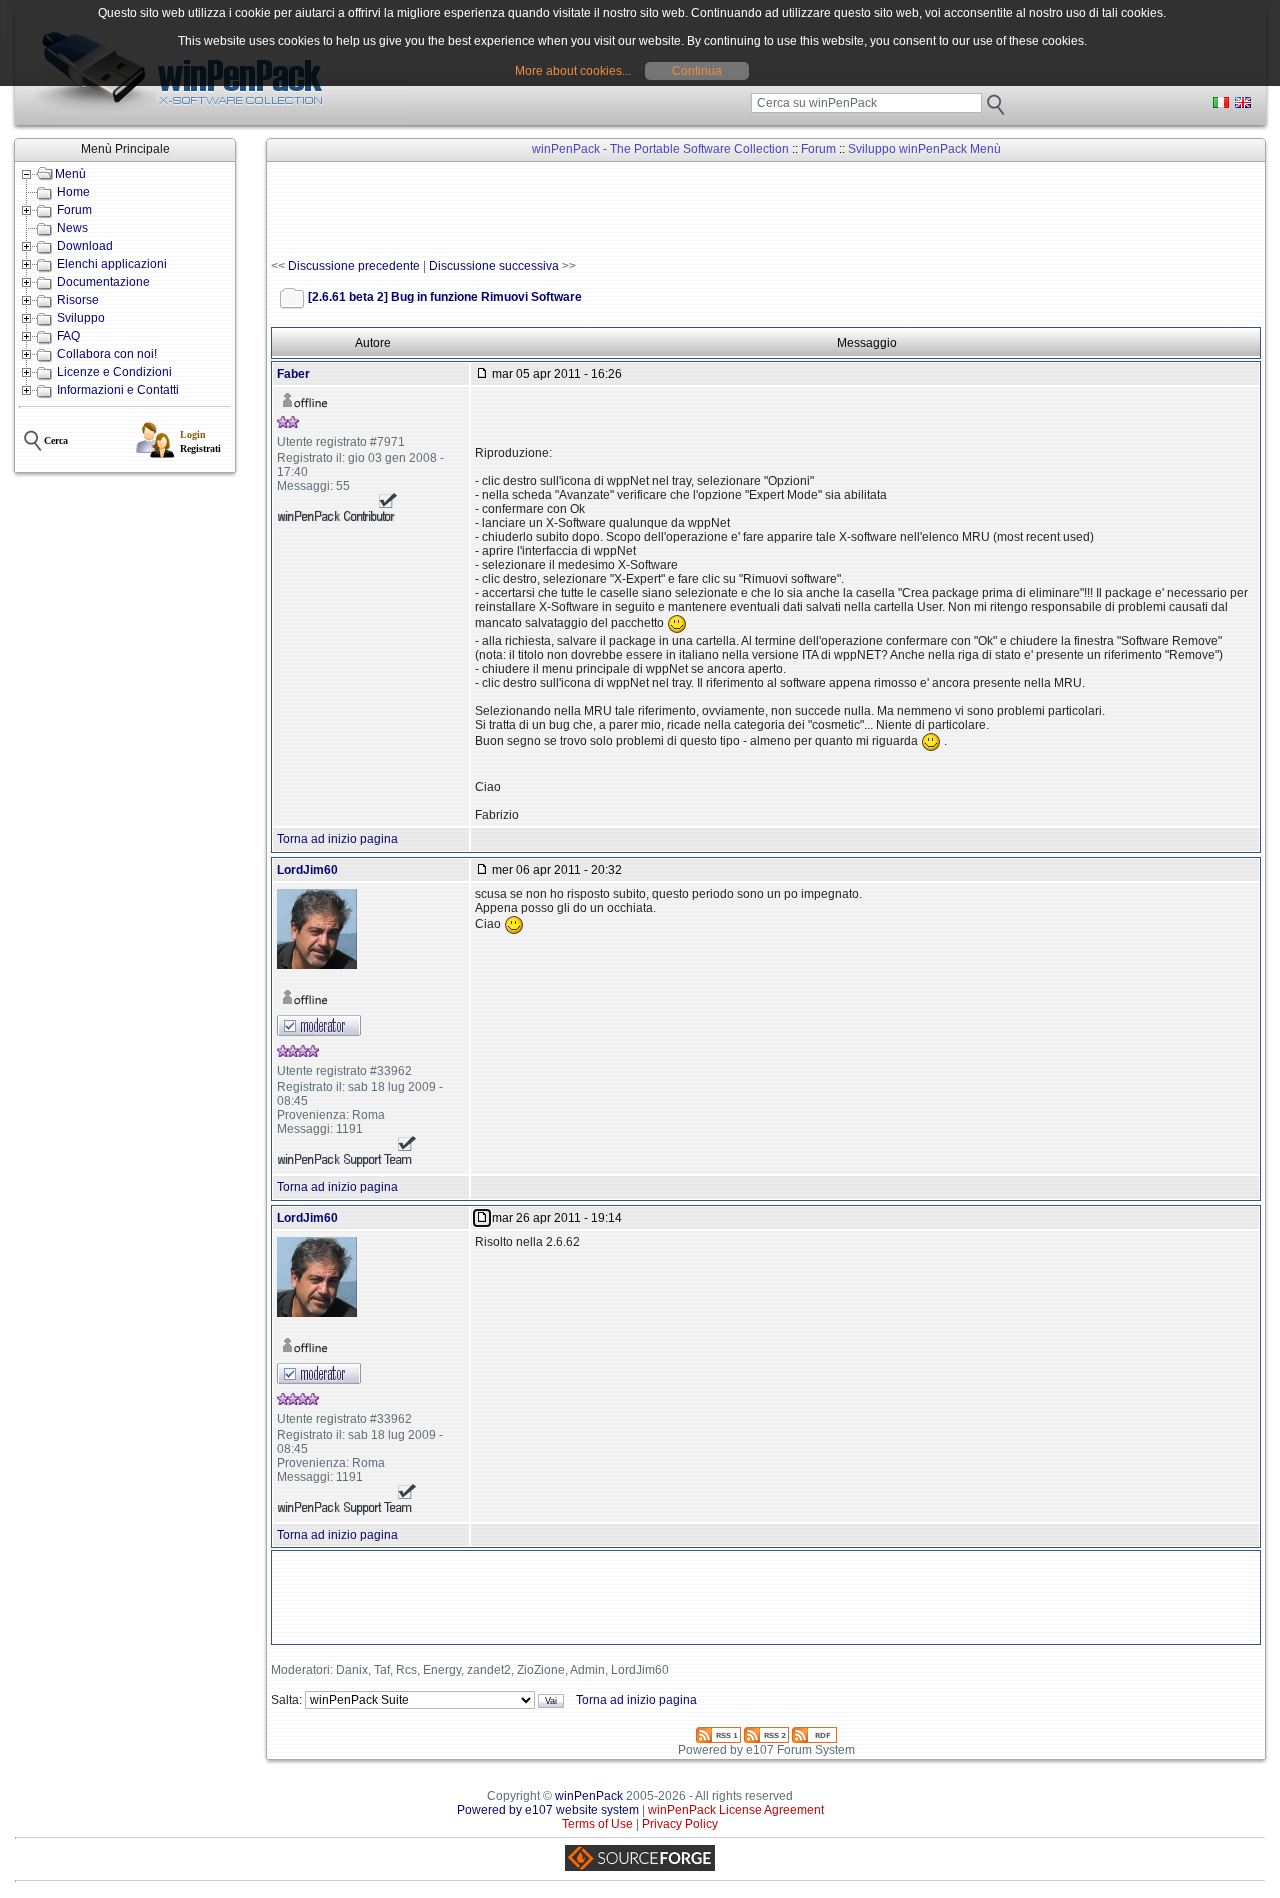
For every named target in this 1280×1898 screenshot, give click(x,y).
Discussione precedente (354, 266)
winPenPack (589, 1796)
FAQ (68, 336)
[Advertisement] (635, 211)
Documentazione (103, 282)
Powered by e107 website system (548, 1810)
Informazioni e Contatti (118, 390)
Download (85, 246)
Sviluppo (81, 318)
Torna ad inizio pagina (337, 839)
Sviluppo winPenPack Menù (924, 149)
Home (73, 192)
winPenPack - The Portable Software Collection (660, 149)
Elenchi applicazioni (112, 264)
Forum (74, 210)
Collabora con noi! (107, 354)
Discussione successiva (494, 266)
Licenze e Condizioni (114, 372)
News (72, 228)
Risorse (78, 300)
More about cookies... (573, 71)
